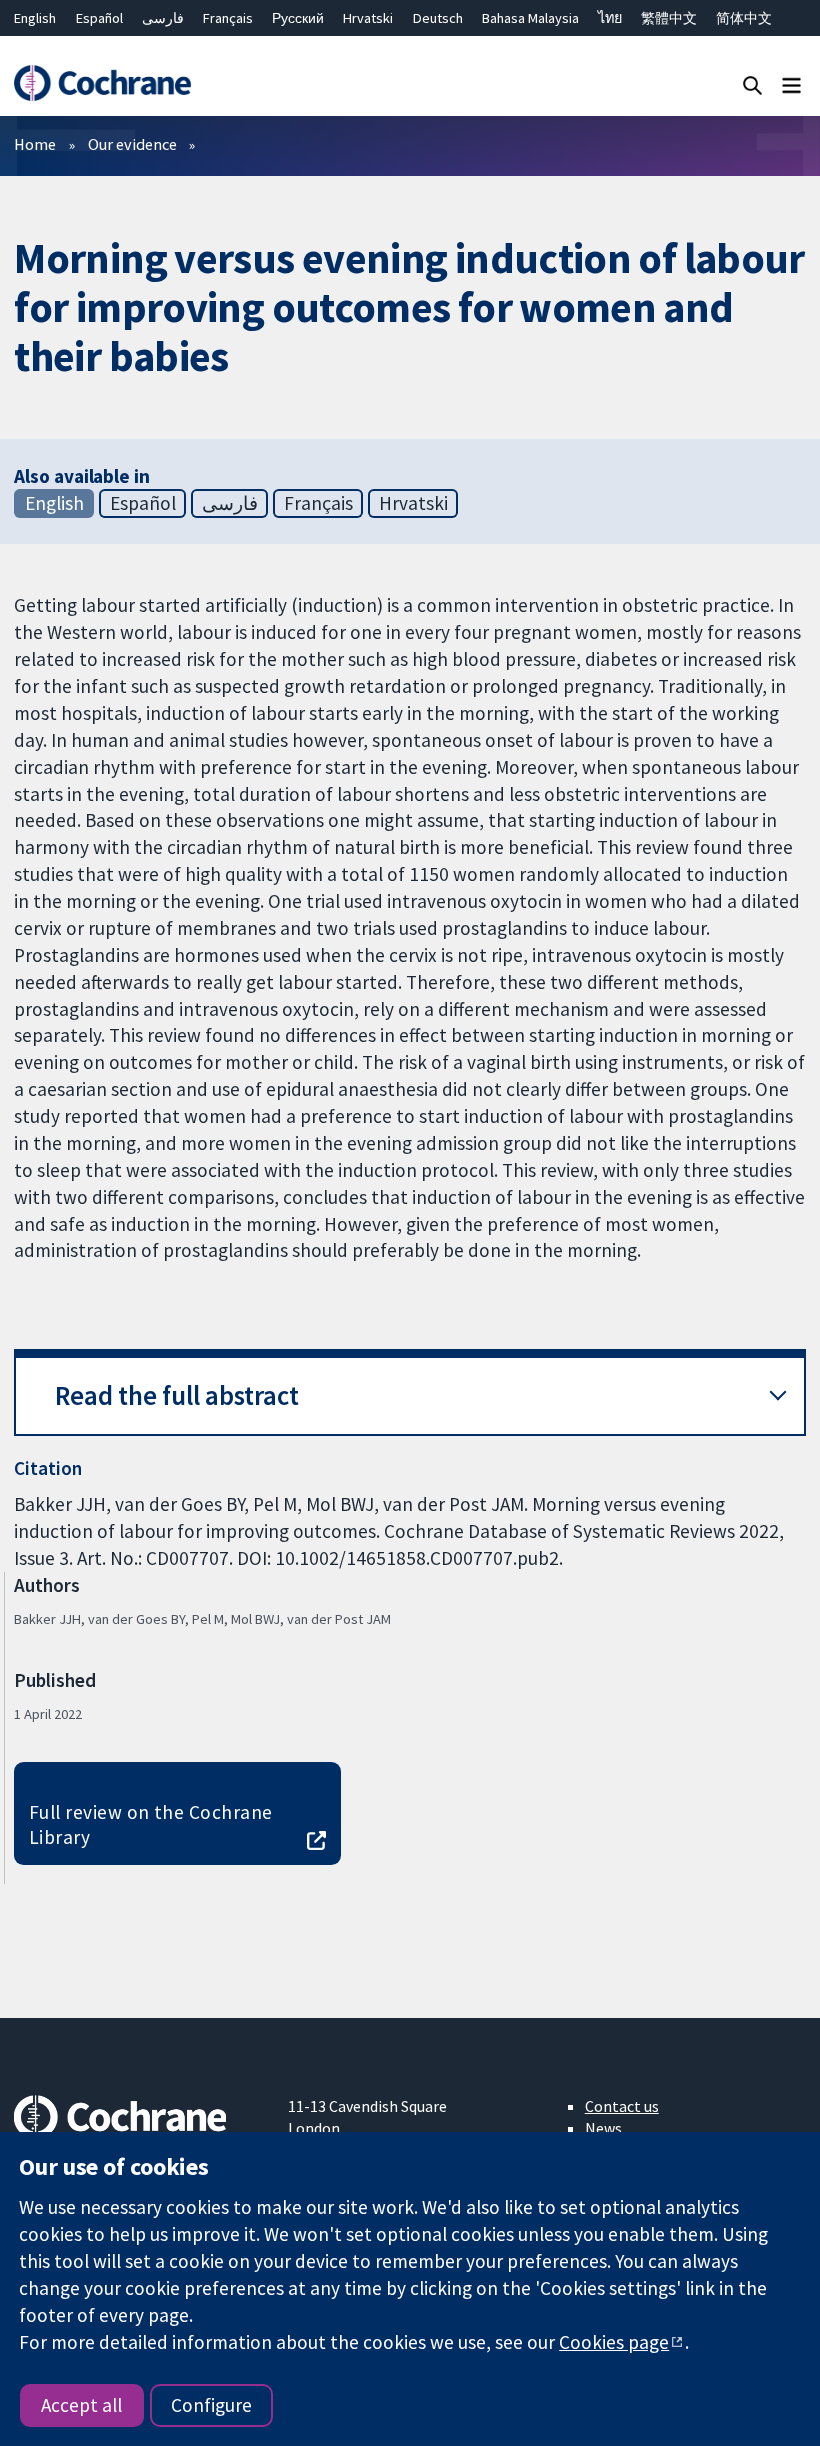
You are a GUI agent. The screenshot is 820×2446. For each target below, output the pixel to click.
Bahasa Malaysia (530, 18)
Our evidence (132, 144)
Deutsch (438, 18)
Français (228, 18)
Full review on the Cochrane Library (151, 1824)
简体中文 (744, 18)
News (603, 2128)
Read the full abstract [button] (177, 1395)
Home (35, 144)
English (35, 18)
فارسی (163, 18)
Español (99, 18)
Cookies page (614, 2342)
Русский (298, 18)
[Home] (102, 83)
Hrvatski (368, 18)
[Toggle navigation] (791, 84)
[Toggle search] (752, 84)
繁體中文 (669, 18)
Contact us (622, 2106)
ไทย (610, 18)
